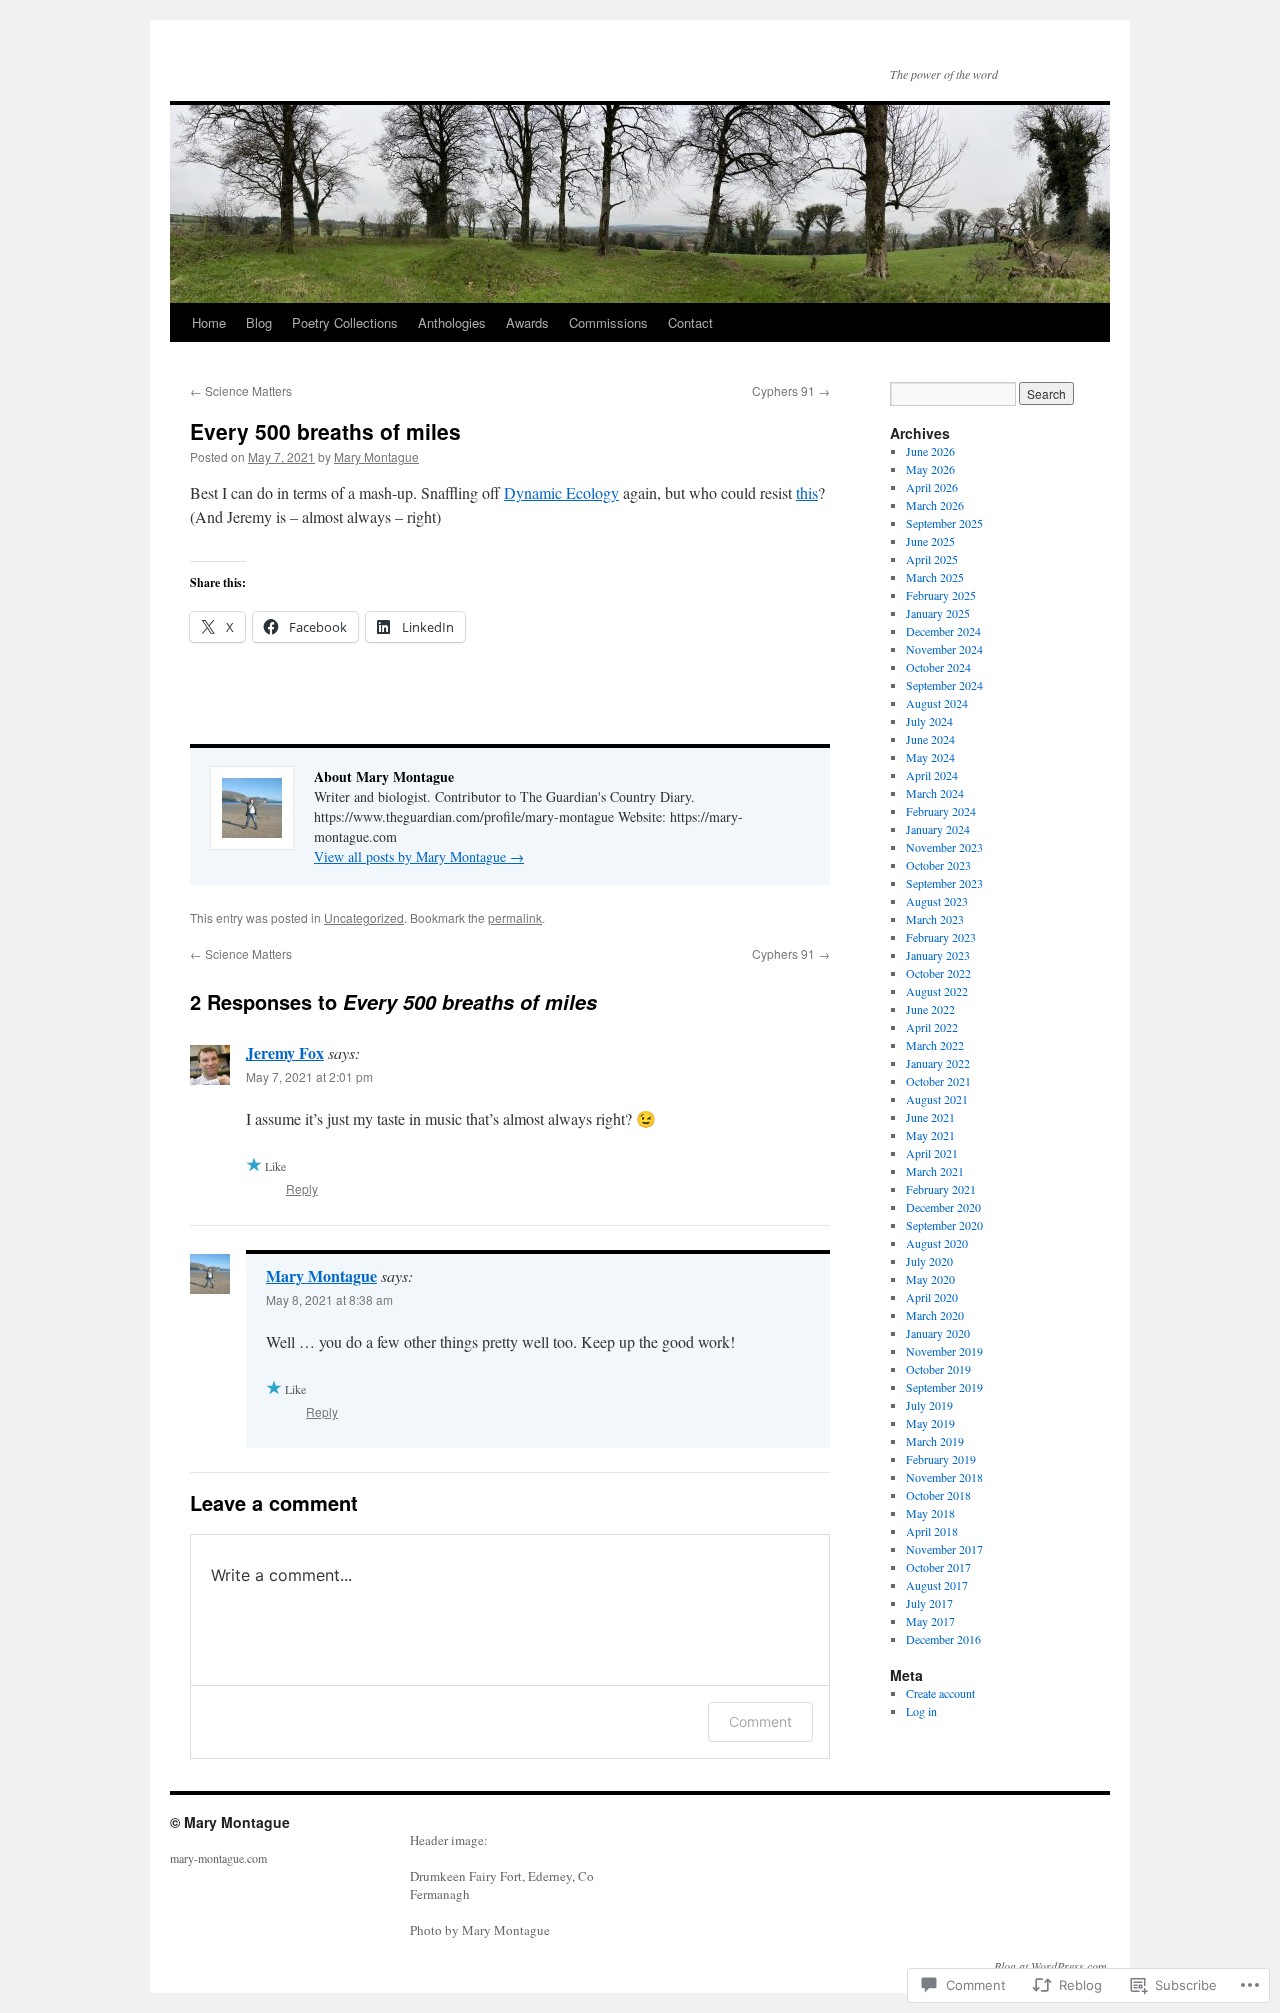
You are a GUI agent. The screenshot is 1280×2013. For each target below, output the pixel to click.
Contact (690, 322)
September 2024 (944, 685)
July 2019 (929, 1405)
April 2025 (932, 559)
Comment (760, 1721)
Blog (259, 322)
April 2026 (932, 487)
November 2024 (944, 649)
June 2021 (930, 1117)
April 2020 (932, 1297)
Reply (302, 1188)
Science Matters (241, 390)
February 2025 (941, 595)
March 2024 (935, 793)
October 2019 (938, 1369)
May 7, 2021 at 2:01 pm (309, 1076)
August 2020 (937, 1243)
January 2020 (938, 1333)
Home (209, 322)
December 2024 (943, 631)
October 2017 (938, 1567)
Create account (940, 1693)
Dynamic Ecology (561, 492)
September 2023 (944, 883)
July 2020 (929, 1261)
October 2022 (938, 973)
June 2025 (930, 541)
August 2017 (937, 1585)
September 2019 (944, 1387)
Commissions (608, 322)
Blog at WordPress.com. (1052, 1966)
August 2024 (937, 703)
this (807, 492)
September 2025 (944, 523)
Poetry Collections (345, 322)
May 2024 (930, 757)
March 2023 (935, 919)
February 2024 (941, 811)
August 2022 (937, 991)
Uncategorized (364, 917)
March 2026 (935, 505)
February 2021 (941, 1189)
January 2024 (938, 829)
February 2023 (941, 937)
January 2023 (938, 955)
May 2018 (930, 1513)
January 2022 (938, 1063)
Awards (527, 322)
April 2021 (932, 1153)
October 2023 (938, 865)
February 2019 (941, 1459)
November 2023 (944, 847)
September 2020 (944, 1225)
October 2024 (938, 667)
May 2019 (930, 1423)
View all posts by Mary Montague (419, 856)
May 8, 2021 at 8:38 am (329, 1299)
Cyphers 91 (791, 390)
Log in (921, 1711)
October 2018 (938, 1495)
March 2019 (935, 1441)
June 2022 (930, 1009)
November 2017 (944, 1549)
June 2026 (930, 451)
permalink (515, 917)
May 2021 (930, 1135)
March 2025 (935, 577)
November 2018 (944, 1477)
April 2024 (932, 775)
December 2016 (943, 1639)
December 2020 (943, 1207)
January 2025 (938, 613)
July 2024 (929, 721)
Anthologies (452, 322)
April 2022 (932, 1027)
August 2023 (937, 901)
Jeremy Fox (285, 1052)
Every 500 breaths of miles (325, 431)
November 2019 (944, 1351)
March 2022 (935, 1045)
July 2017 (929, 1603)
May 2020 (930, 1279)
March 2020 (935, 1315)
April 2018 (932, 1531)
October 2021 (938, 1081)
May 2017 (930, 1621)
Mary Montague (376, 456)
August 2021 (937, 1099)
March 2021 (935, 1171)
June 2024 (930, 739)
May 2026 (930, 469)
